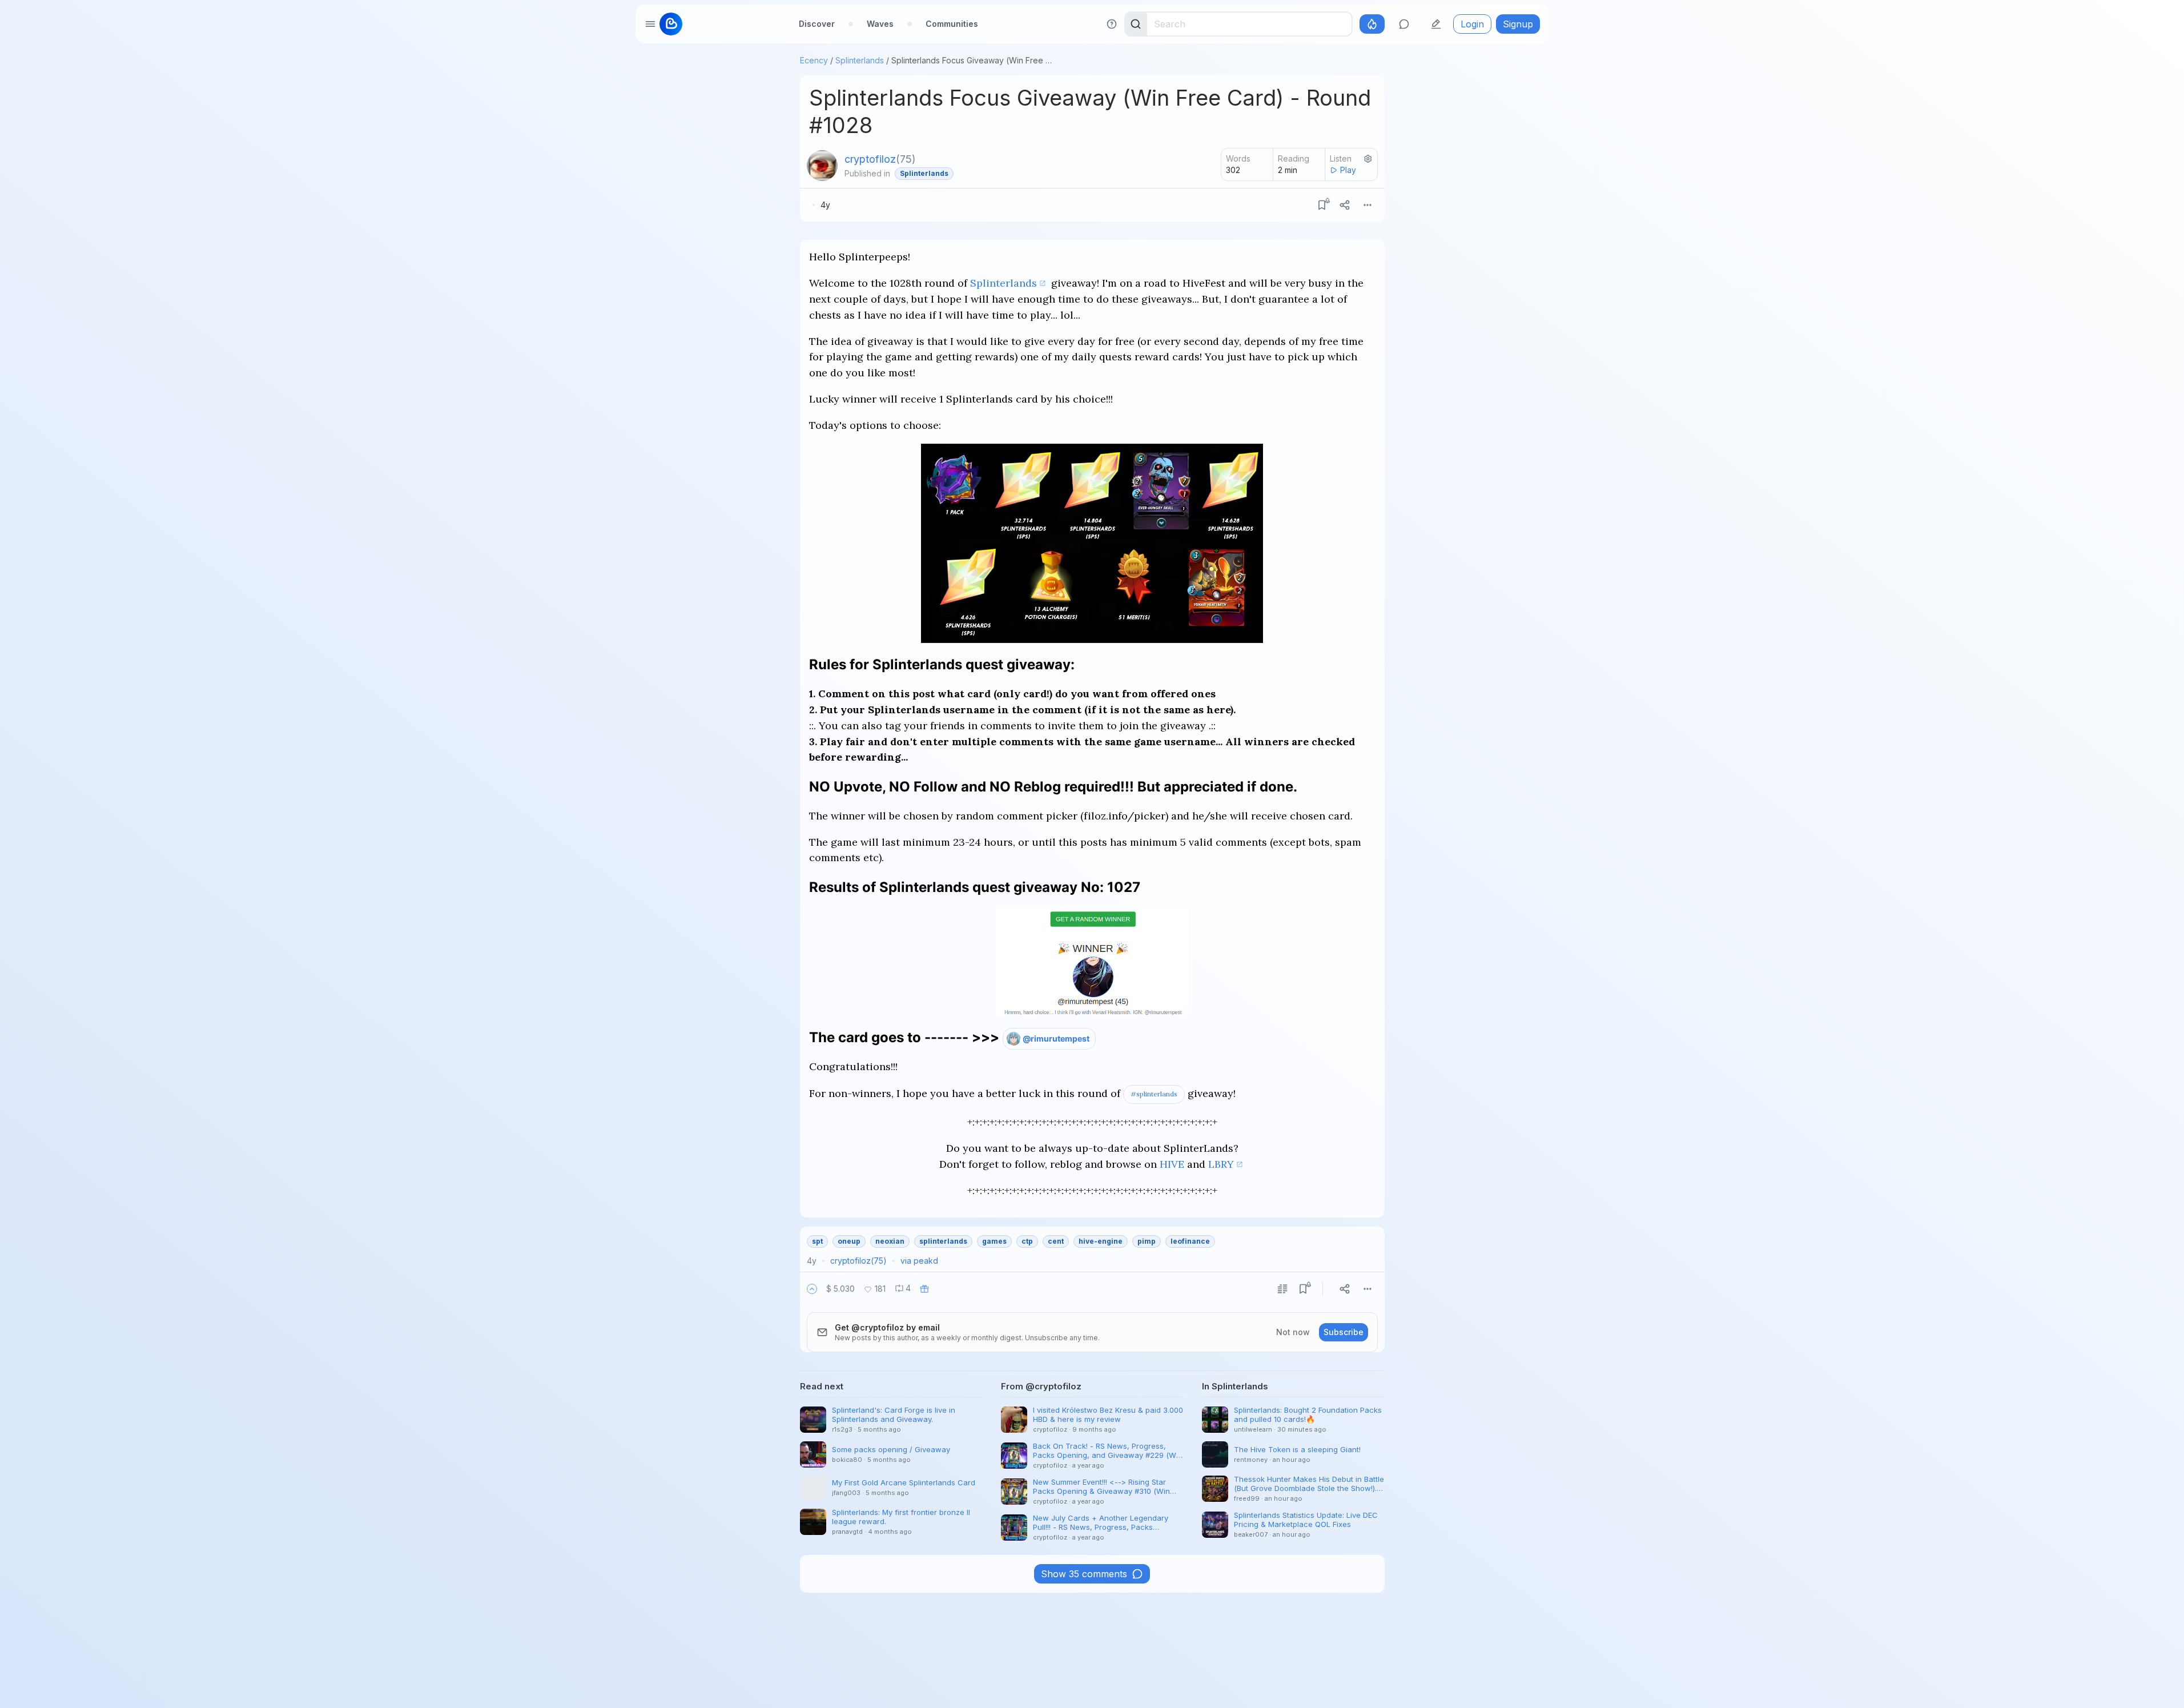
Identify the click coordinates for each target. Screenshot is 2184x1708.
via (919, 1261)
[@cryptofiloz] (822, 166)
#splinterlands (1154, 1094)
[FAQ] (1112, 24)
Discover (817, 24)
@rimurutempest (1056, 1038)
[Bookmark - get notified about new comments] (1322, 205)
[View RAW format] (1282, 1289)
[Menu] (1367, 205)
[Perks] (1372, 24)
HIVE (1172, 1164)
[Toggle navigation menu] (650, 24)
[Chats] (1404, 24)
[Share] (1345, 205)
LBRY (1221, 1164)
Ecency (814, 60)
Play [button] (1348, 170)
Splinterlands (860, 60)
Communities (952, 24)
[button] (812, 1289)
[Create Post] (1436, 24)
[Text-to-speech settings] (1368, 159)
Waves (880, 24)
